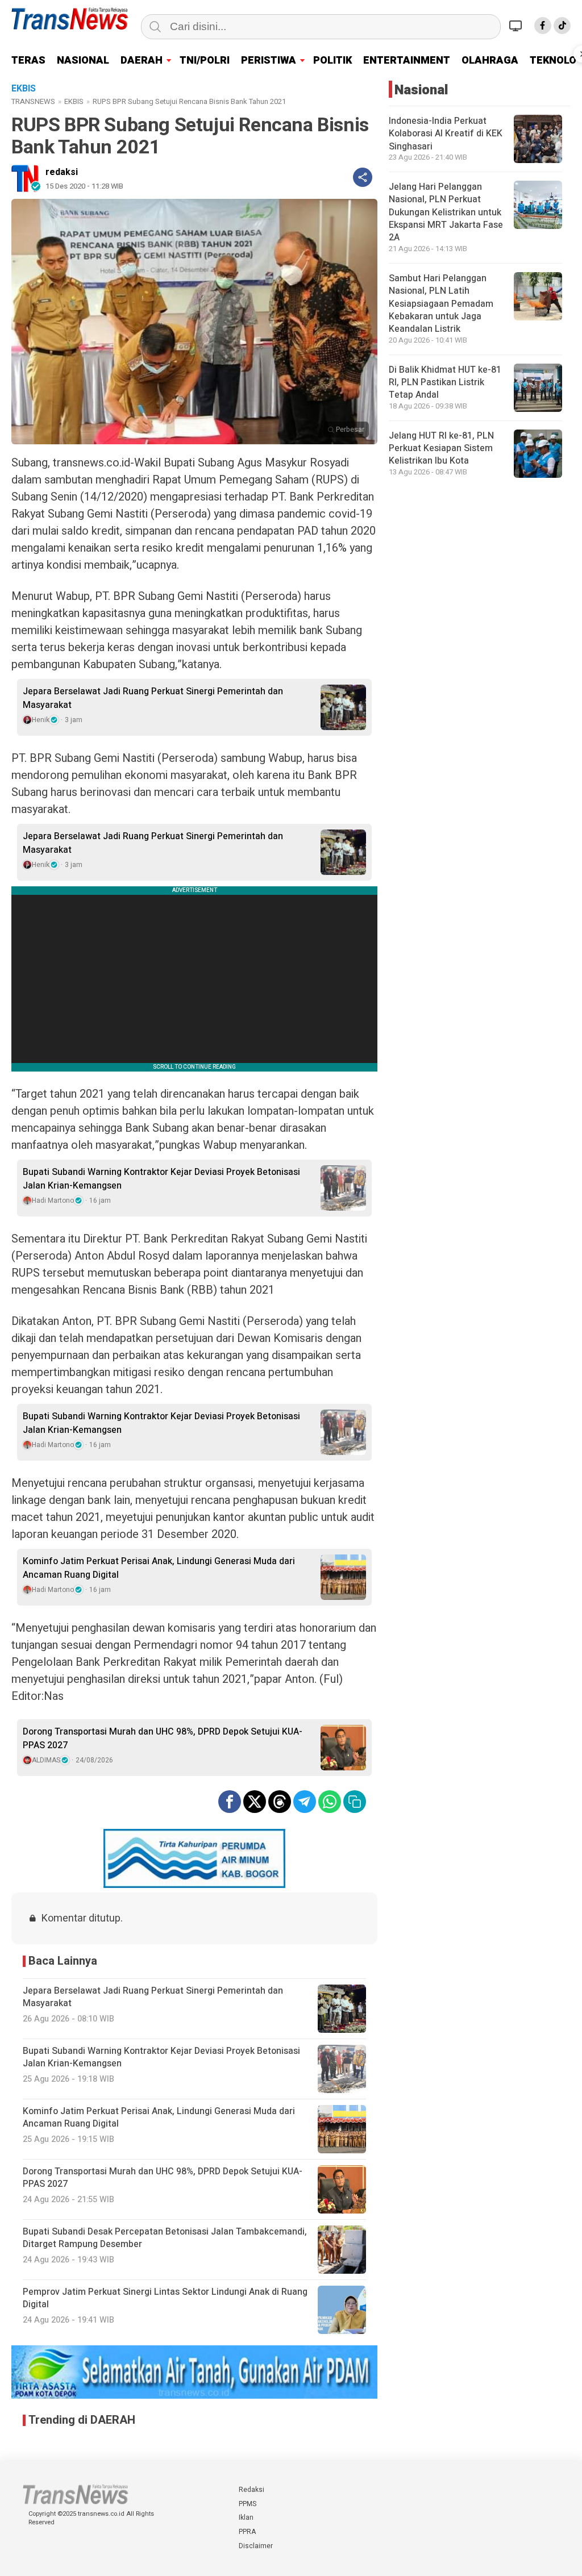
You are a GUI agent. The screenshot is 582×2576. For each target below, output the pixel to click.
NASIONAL (83, 61)
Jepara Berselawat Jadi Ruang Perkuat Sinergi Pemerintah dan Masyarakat (153, 698)
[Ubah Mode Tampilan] (517, 26)
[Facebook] (543, 26)
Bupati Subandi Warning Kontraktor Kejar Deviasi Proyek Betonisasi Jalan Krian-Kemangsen (161, 1179)
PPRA (247, 2532)
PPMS (248, 2504)
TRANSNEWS (33, 101)
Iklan (246, 2517)
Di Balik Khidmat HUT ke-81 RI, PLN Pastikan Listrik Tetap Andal (445, 383)
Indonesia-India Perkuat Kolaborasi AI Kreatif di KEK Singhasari (446, 134)
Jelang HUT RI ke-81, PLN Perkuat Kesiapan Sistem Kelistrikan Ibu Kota (441, 449)
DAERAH (142, 61)
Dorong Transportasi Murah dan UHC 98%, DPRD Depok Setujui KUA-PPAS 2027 (163, 1739)
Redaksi (251, 2490)
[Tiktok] (562, 26)
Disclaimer (256, 2546)
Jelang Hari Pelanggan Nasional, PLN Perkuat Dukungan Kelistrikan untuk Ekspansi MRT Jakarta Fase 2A (446, 212)
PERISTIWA (269, 61)
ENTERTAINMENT (407, 61)
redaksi (62, 172)
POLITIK (332, 61)
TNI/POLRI (205, 61)
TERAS (28, 61)
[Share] (363, 177)
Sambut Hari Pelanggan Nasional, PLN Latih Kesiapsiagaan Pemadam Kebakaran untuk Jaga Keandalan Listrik (441, 304)
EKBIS (74, 101)
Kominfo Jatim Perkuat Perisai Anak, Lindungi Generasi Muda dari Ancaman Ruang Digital (159, 1568)
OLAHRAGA (490, 61)
